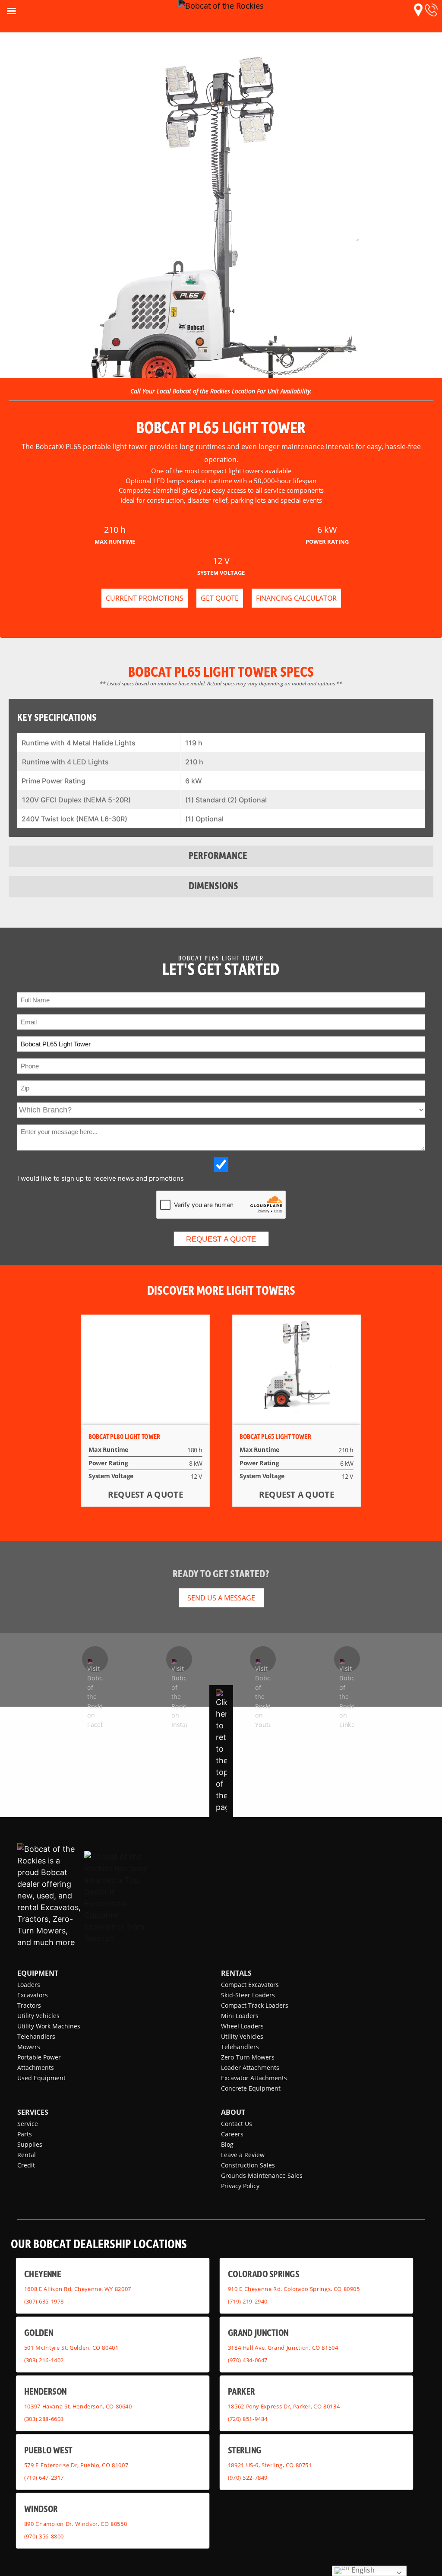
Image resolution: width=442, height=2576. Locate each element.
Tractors (29, 2005)
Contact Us (237, 2124)
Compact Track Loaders (255, 2005)
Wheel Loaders (242, 2026)
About (233, 2112)
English (362, 2570)
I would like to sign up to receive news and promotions (101, 1178)
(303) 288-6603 (44, 2419)
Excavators (33, 1995)
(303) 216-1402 (44, 2360)
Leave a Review (243, 2155)
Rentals (236, 1973)
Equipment (38, 1973)
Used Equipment (41, 2078)
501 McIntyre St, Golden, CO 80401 (71, 2348)
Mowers (29, 2047)
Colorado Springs (264, 2273)
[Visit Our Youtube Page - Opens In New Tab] (263, 1659)
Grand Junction (258, 2332)
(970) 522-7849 (248, 2478)
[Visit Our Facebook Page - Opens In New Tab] (95, 1659)
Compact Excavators (250, 1985)
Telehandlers (36, 2036)
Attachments (36, 2067)
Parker (242, 2391)
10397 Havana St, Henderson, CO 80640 (78, 2406)
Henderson (46, 2391)
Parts (25, 2134)
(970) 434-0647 (248, 2360)
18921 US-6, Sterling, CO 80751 (270, 2465)
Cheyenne (43, 2273)
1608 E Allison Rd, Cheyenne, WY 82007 (78, 2289)
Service (28, 2124)
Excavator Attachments (254, 2078)
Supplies (30, 2144)
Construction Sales (248, 2165)
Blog (227, 2144)
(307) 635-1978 (44, 2301)
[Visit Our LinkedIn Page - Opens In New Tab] (347, 1659)
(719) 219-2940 (248, 2301)
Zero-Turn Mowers (248, 2057)
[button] (418, 10)
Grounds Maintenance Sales (262, 2175)
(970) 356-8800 (44, 2536)
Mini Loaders (240, 2016)
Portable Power (39, 2057)
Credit (26, 2165)
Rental (27, 2155)
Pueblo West (48, 2450)
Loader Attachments (250, 2067)
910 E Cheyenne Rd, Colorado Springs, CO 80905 (294, 2289)
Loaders (29, 1985)
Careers (232, 2134)
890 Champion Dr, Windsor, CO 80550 (76, 2524)
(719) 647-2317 (44, 2478)
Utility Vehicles (38, 2016)
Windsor (41, 2508)
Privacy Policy (240, 2186)
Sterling (245, 2450)
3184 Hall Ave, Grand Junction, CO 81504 (283, 2348)
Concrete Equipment (251, 2088)
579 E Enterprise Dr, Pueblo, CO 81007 (76, 2465)
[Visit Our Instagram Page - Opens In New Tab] (179, 1659)
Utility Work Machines (49, 2026)
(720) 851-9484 (248, 2419)
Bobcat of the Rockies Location (214, 391)
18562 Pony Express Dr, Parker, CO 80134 (284, 2406)
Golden (39, 2332)
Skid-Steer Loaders (248, 1995)
